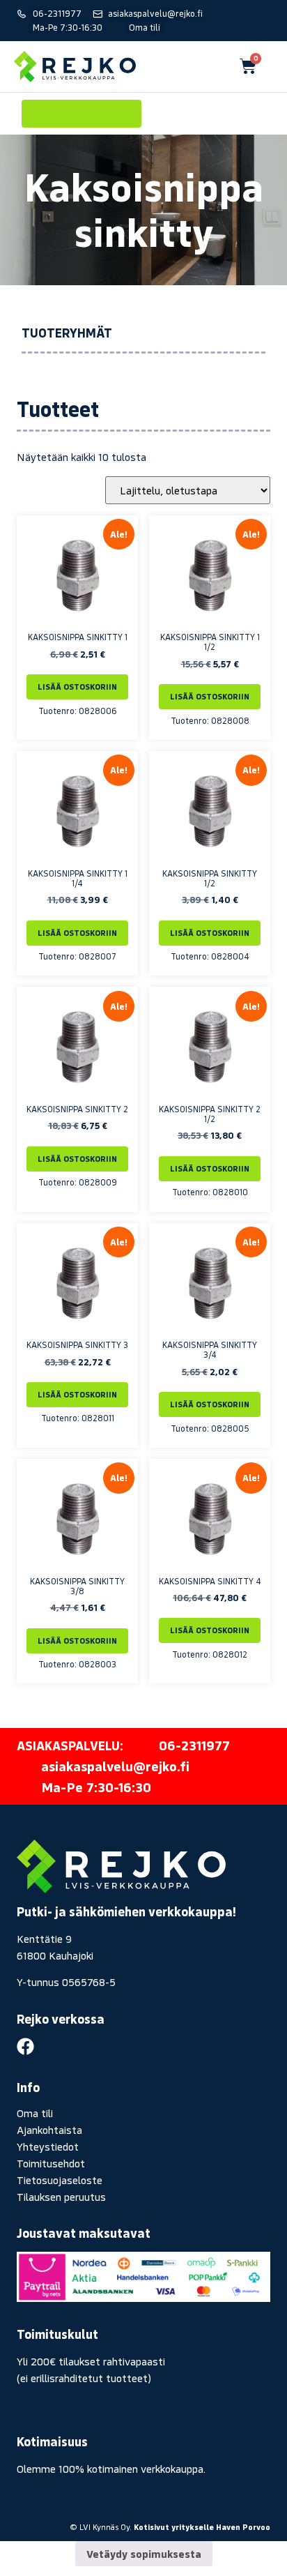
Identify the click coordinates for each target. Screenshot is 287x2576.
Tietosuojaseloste (60, 2180)
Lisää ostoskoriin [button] (77, 687)
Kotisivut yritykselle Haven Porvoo (202, 2527)
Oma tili (35, 2113)
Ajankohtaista (49, 2130)
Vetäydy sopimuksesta (144, 2554)
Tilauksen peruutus (61, 2197)
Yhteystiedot (48, 2146)
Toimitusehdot (51, 2163)
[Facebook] (25, 2046)
